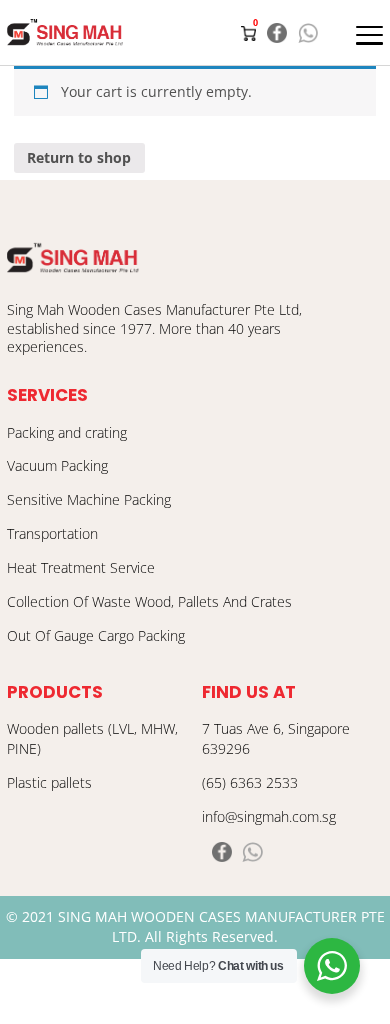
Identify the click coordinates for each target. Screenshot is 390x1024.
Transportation (52, 534)
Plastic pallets (49, 783)
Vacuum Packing (57, 466)
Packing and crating (67, 433)
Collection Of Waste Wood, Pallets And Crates (149, 602)
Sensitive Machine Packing (89, 500)
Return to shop (79, 158)
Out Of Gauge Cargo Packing (96, 636)
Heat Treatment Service (81, 568)
